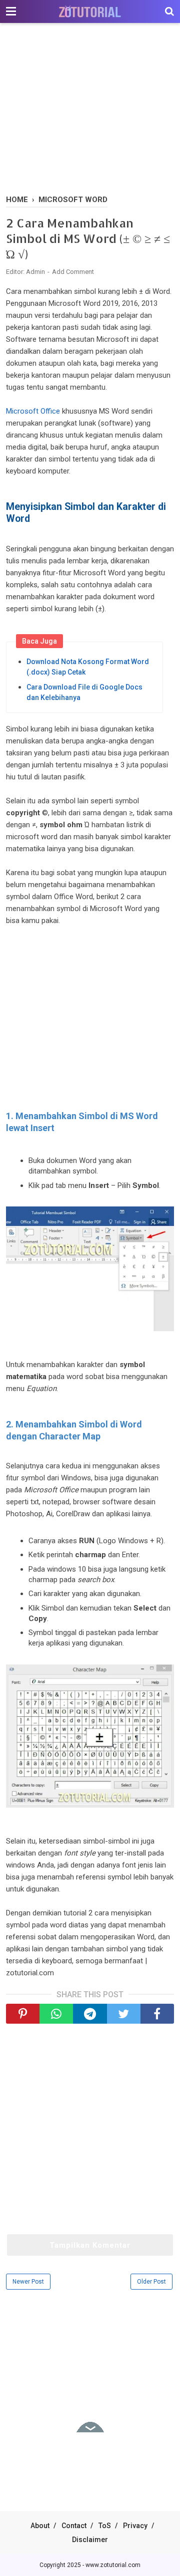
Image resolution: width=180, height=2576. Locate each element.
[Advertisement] (90, 110)
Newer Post (28, 2282)
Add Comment (73, 272)
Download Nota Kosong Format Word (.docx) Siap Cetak (88, 667)
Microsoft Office (33, 411)
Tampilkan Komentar (90, 2245)
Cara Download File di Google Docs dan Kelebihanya (84, 692)
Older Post (151, 2282)
